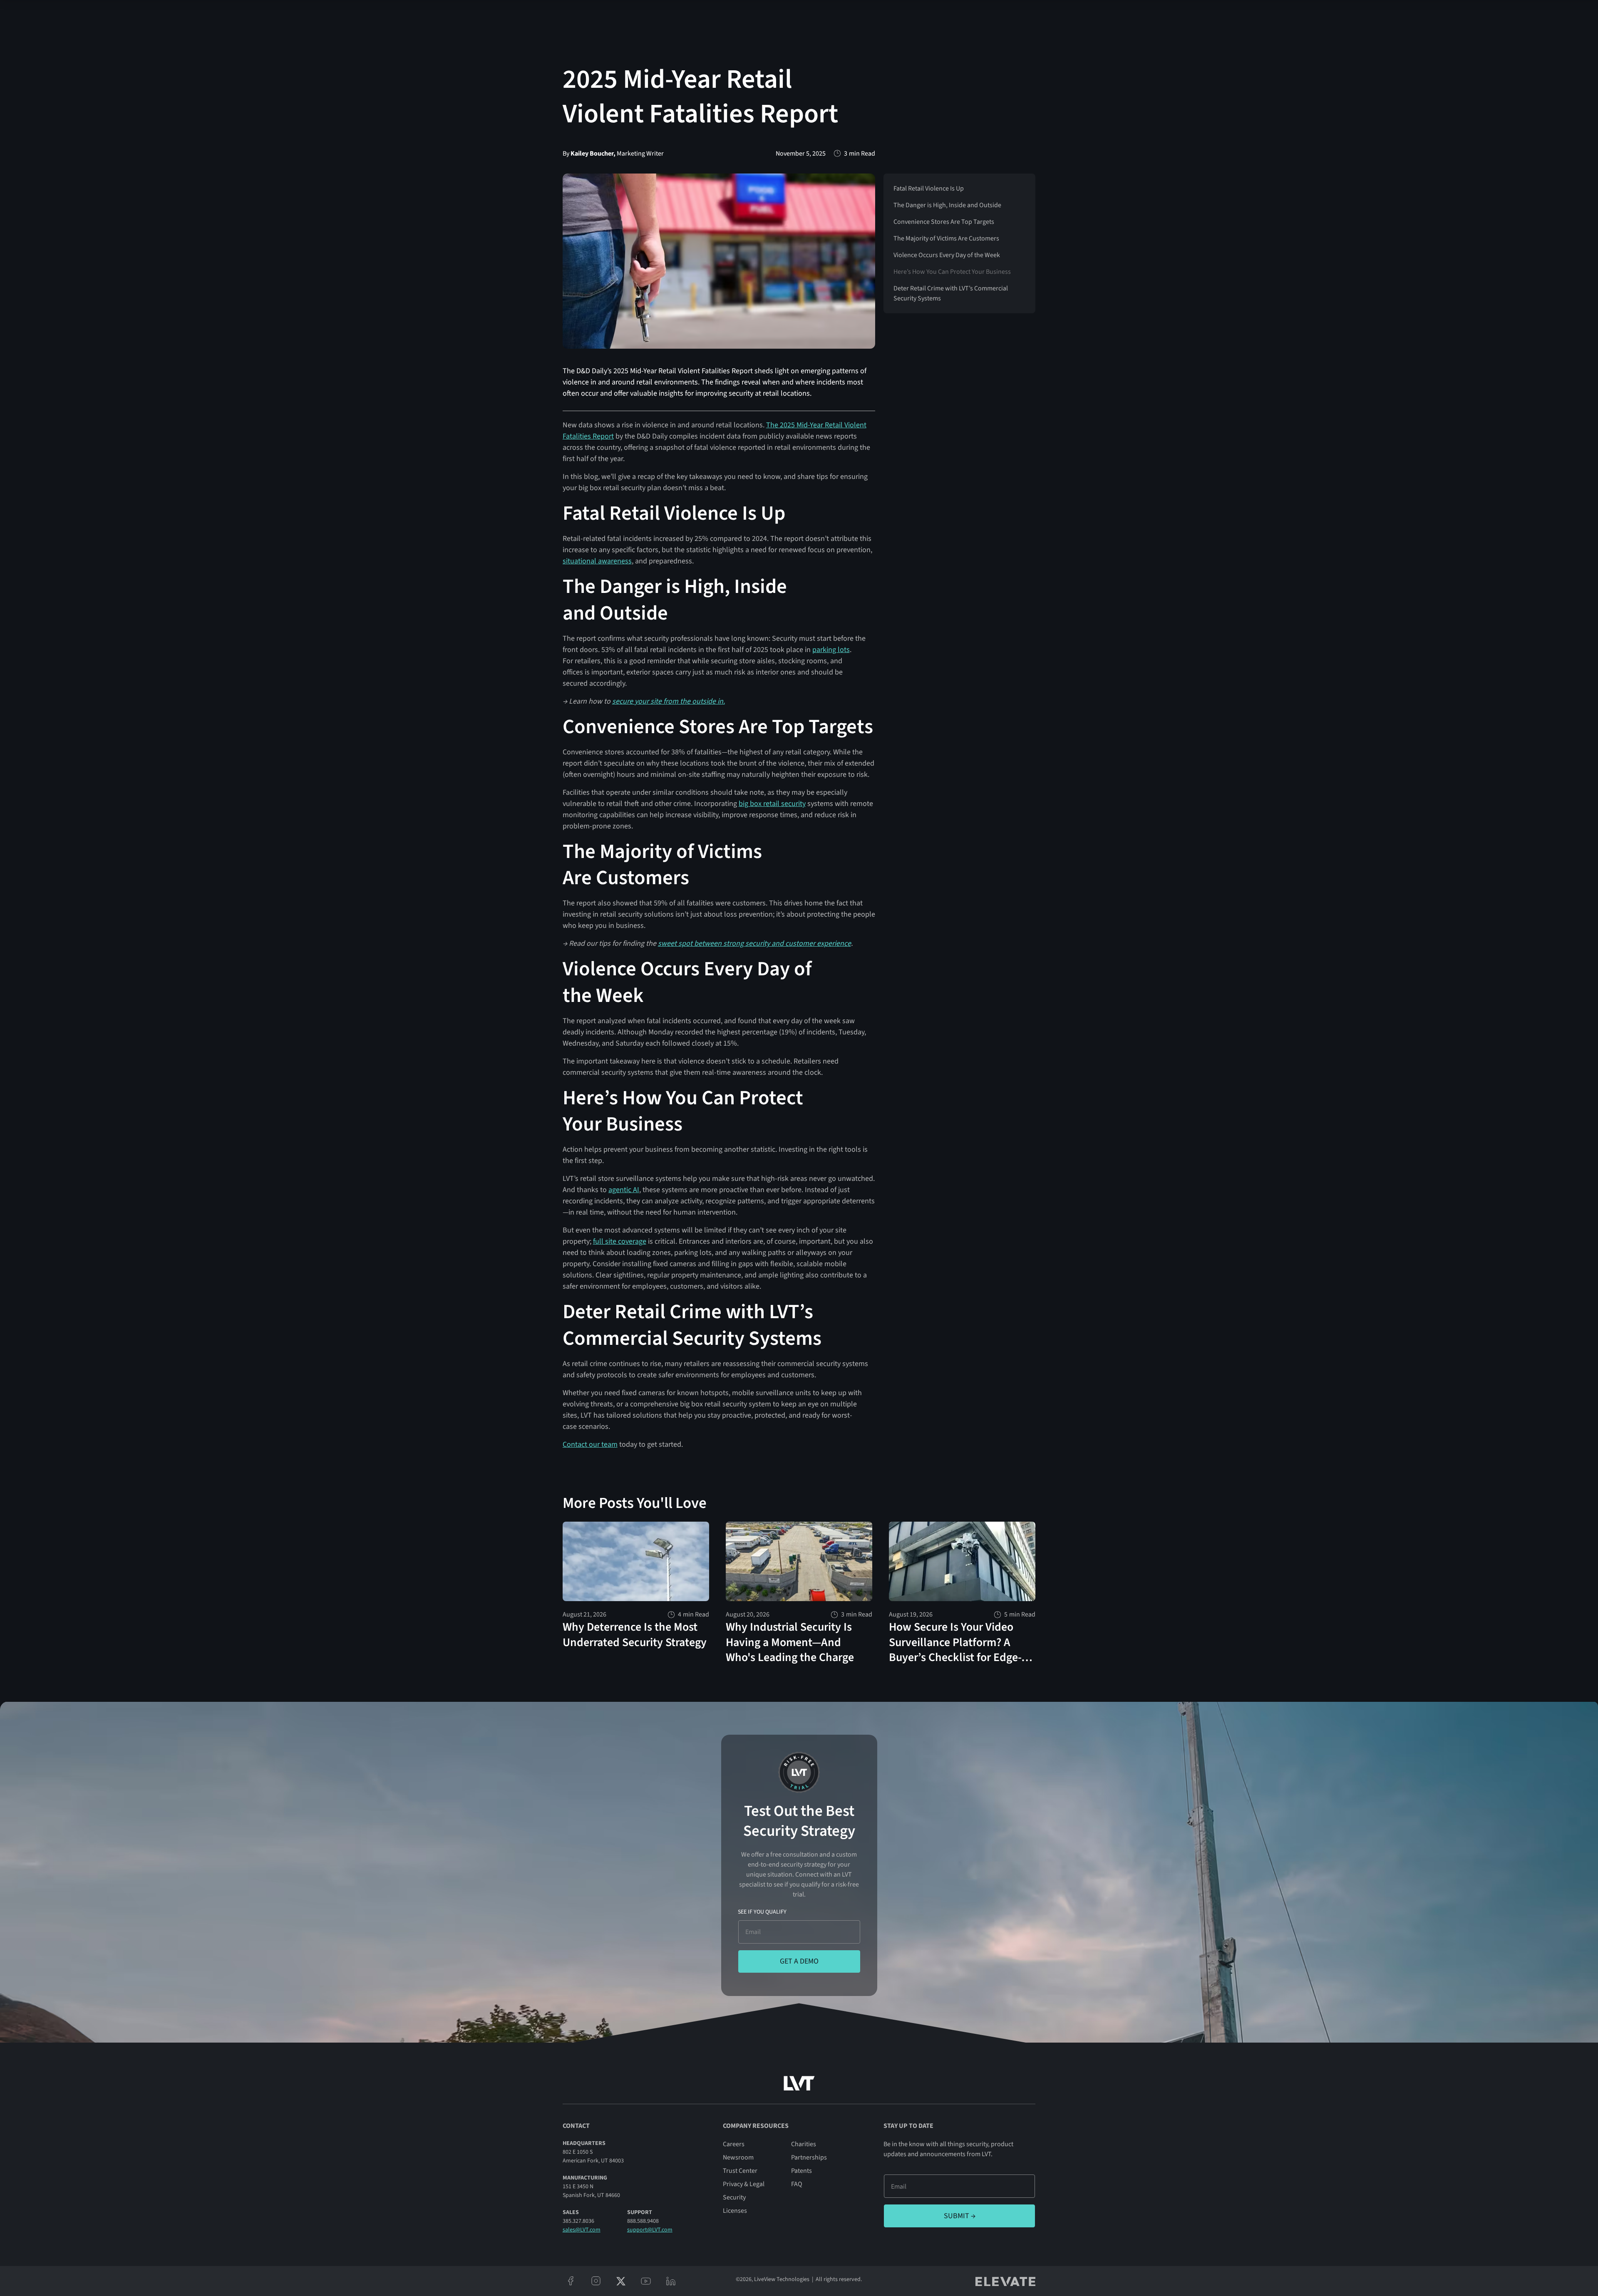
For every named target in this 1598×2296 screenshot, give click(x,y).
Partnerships (809, 2157)
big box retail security (772, 804)
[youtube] (646, 2281)
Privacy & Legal (744, 2184)
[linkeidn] (671, 2281)
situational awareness (597, 561)
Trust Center (740, 2171)
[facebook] (571, 2281)
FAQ (797, 2184)
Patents (801, 2171)
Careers (734, 2144)
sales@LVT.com (582, 2230)
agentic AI (624, 1190)
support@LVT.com (650, 2230)
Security (734, 2197)
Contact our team (590, 1444)
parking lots (831, 650)
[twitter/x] (621, 2281)
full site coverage (620, 1241)
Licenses (735, 2211)
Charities (804, 2144)
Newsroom (738, 2157)
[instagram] (596, 2281)
